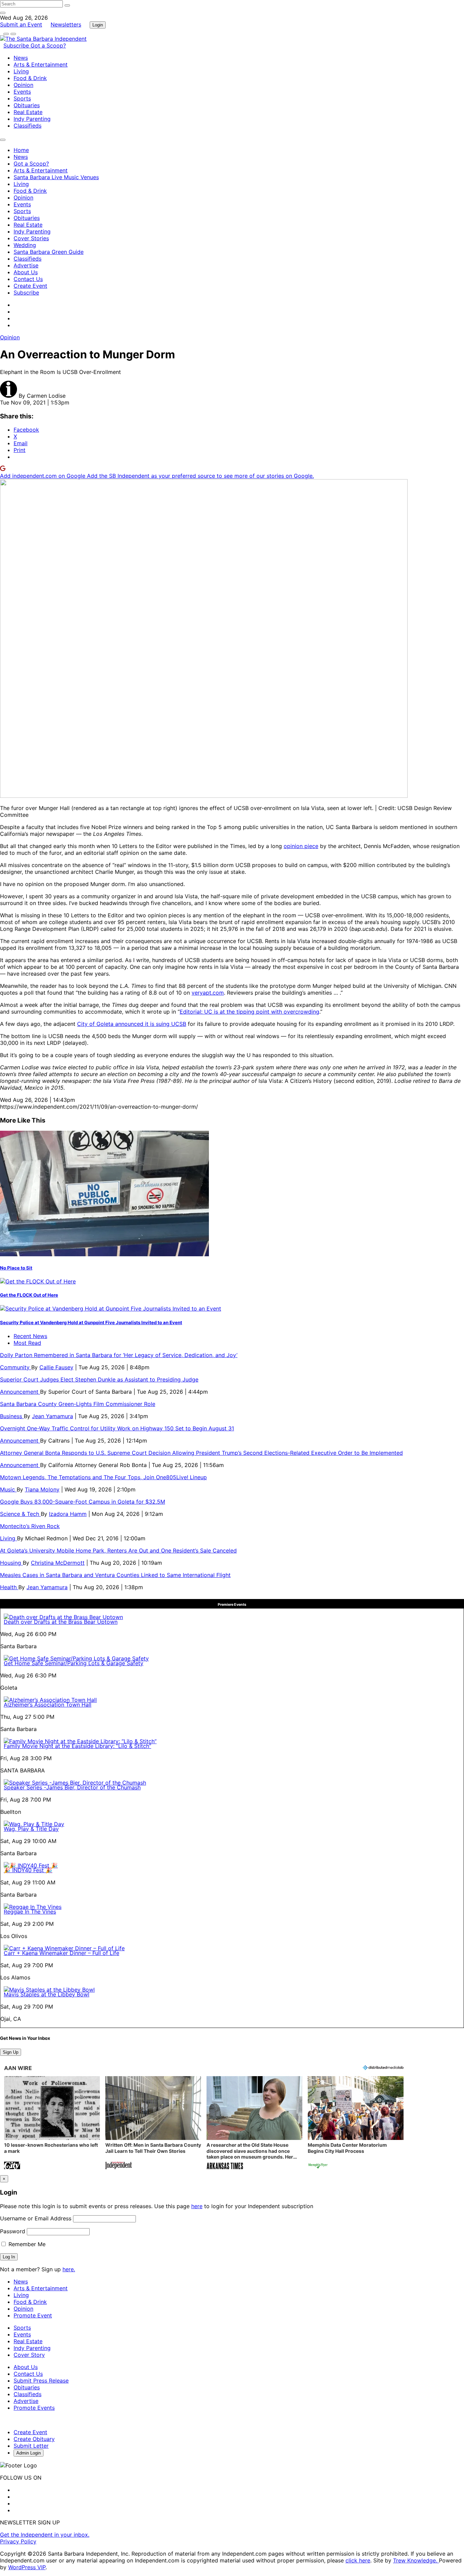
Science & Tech (20, 1514)
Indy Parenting (32, 119)
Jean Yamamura (52, 1416)
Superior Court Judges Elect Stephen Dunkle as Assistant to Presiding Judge (99, 1379)
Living (21, 71)
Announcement (20, 1392)
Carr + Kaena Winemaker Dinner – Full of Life (61, 1953)
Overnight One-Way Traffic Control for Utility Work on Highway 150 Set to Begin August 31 (117, 1428)
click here (358, 2560)
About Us (26, 272)
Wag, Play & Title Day (31, 1829)
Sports (22, 98)
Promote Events (34, 2408)
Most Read (27, 1343)
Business (12, 1416)
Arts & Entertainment (41, 64)
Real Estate (28, 112)
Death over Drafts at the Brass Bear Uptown (61, 1622)
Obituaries (27, 105)
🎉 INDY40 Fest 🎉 (28, 1870)
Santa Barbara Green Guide (49, 252)
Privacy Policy (18, 2541)
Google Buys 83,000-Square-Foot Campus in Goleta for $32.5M (83, 1502)
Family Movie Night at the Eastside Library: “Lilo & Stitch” (77, 1746)
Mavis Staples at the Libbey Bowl (47, 1994)
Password (13, 2231)
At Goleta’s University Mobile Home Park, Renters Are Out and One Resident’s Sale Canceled (118, 1550)
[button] (52, 2123)
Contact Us (28, 279)
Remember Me (26, 2244)
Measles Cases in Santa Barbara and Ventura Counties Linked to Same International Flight (115, 1575)
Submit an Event (21, 24)
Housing (11, 1563)
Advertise (26, 265)
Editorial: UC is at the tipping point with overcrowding (249, 1012)
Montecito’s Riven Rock (30, 1526)
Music (8, 1489)
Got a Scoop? (48, 45)
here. (69, 2269)
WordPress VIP (27, 2567)
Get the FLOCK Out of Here (29, 1295)
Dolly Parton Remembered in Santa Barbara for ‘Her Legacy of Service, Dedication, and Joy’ (119, 1355)
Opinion (23, 85)
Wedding (25, 245)
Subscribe (17, 45)
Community (16, 1367)
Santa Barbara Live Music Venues (56, 177)
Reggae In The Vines (30, 1912)
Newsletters (66, 24)
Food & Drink (30, 78)
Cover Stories (31, 238)
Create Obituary (34, 2439)
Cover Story (29, 2355)
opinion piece (301, 846)
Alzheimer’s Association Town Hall (48, 1705)
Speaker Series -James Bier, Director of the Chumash (72, 1787)
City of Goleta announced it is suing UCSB (132, 1024)
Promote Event (33, 2315)
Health (9, 1587)
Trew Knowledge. (416, 2560)
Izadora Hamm (68, 1514)
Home (21, 150)
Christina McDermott (58, 1563)
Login (98, 25)
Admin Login (29, 2453)
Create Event (30, 286)
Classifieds (28, 126)
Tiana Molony (42, 1489)
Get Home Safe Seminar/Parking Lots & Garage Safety (74, 1663)
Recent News (30, 1336)
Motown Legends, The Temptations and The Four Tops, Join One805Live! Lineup (103, 1477)
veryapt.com (208, 993)
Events (22, 92)
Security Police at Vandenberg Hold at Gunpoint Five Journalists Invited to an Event (91, 1322)
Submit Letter (31, 2446)
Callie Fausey (56, 1367)
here (197, 2206)
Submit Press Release (41, 2381)
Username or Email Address (36, 2218)
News (21, 58)
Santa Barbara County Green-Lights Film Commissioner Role (78, 1404)
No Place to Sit (16, 1268)
